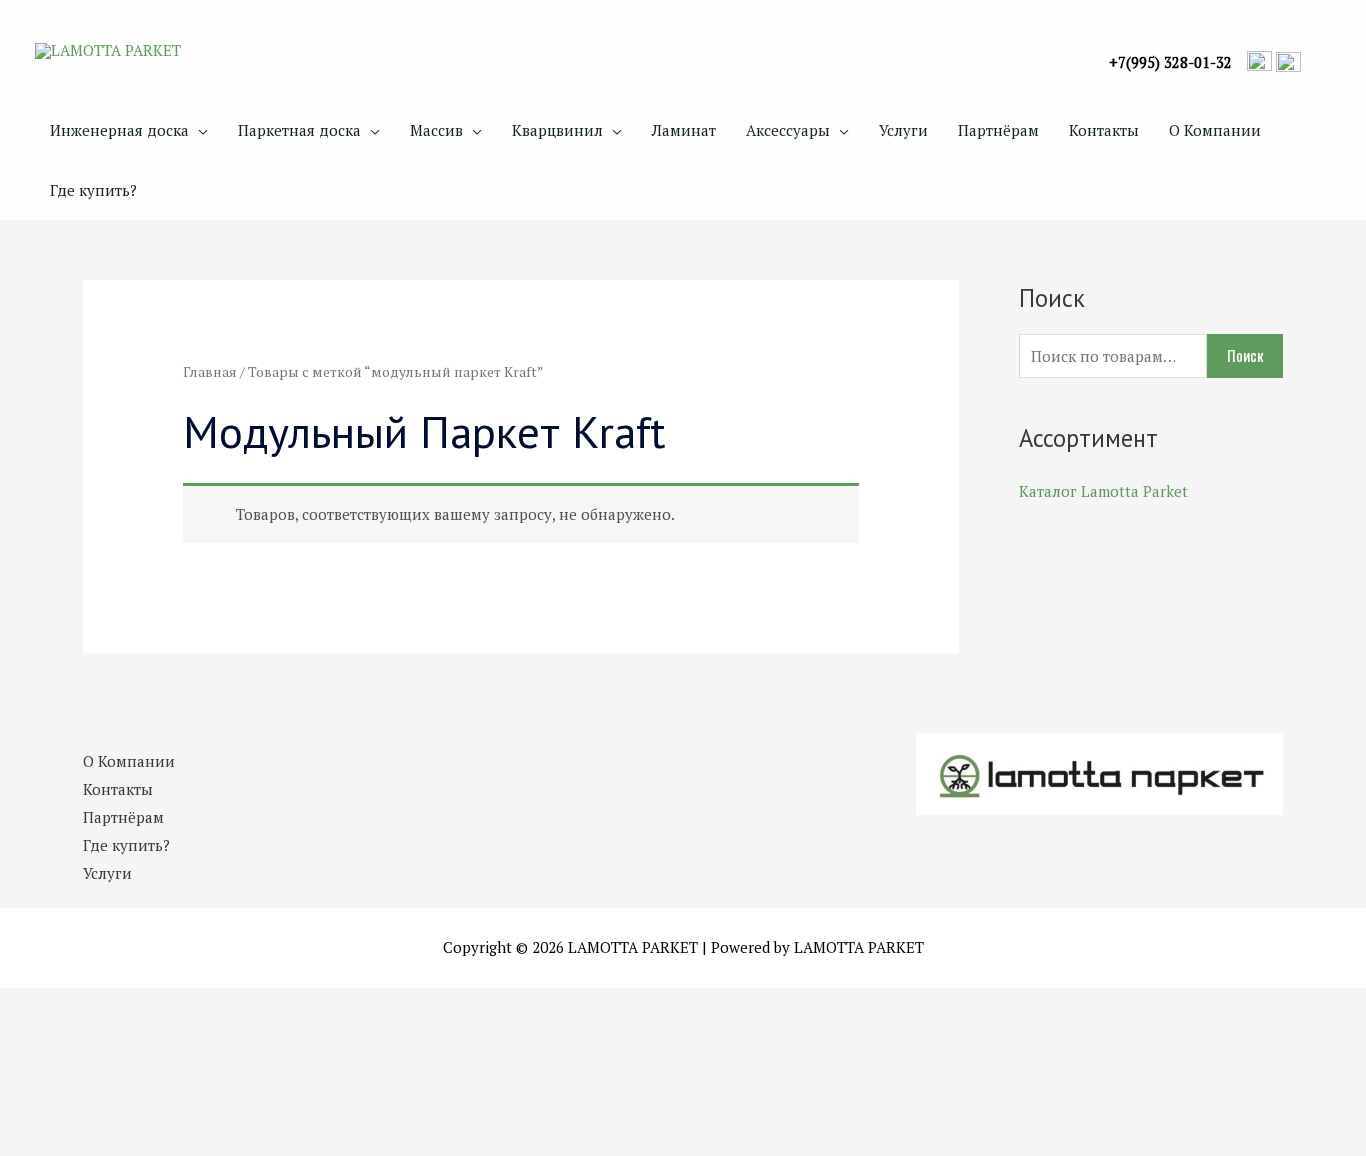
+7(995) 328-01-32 (1170, 62)
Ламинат (684, 130)
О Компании (1215, 130)
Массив (436, 130)
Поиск (1245, 355)
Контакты (1104, 130)
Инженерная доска (119, 130)
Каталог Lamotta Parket (1103, 491)
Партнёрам (998, 130)
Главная (210, 372)
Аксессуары (788, 130)
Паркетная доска (299, 130)
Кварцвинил (557, 130)
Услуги (903, 130)
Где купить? (93, 190)
